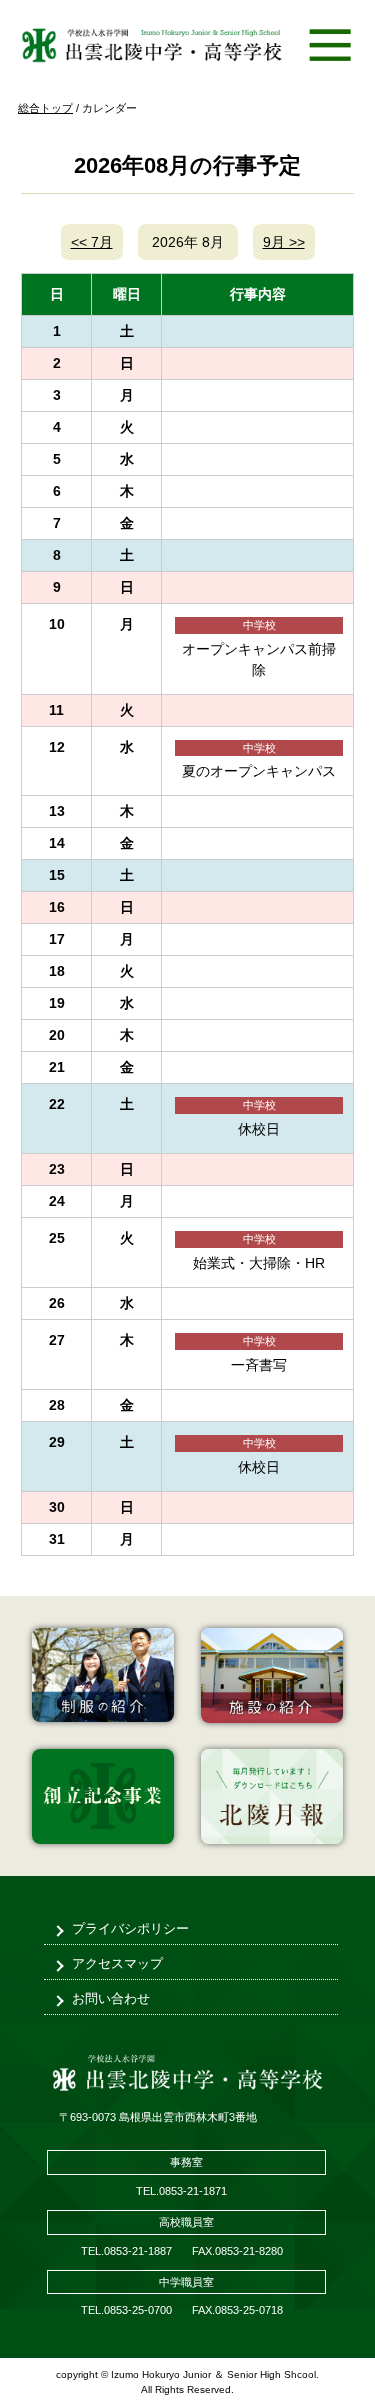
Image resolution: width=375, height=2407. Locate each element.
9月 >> (284, 242)
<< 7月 (92, 242)
